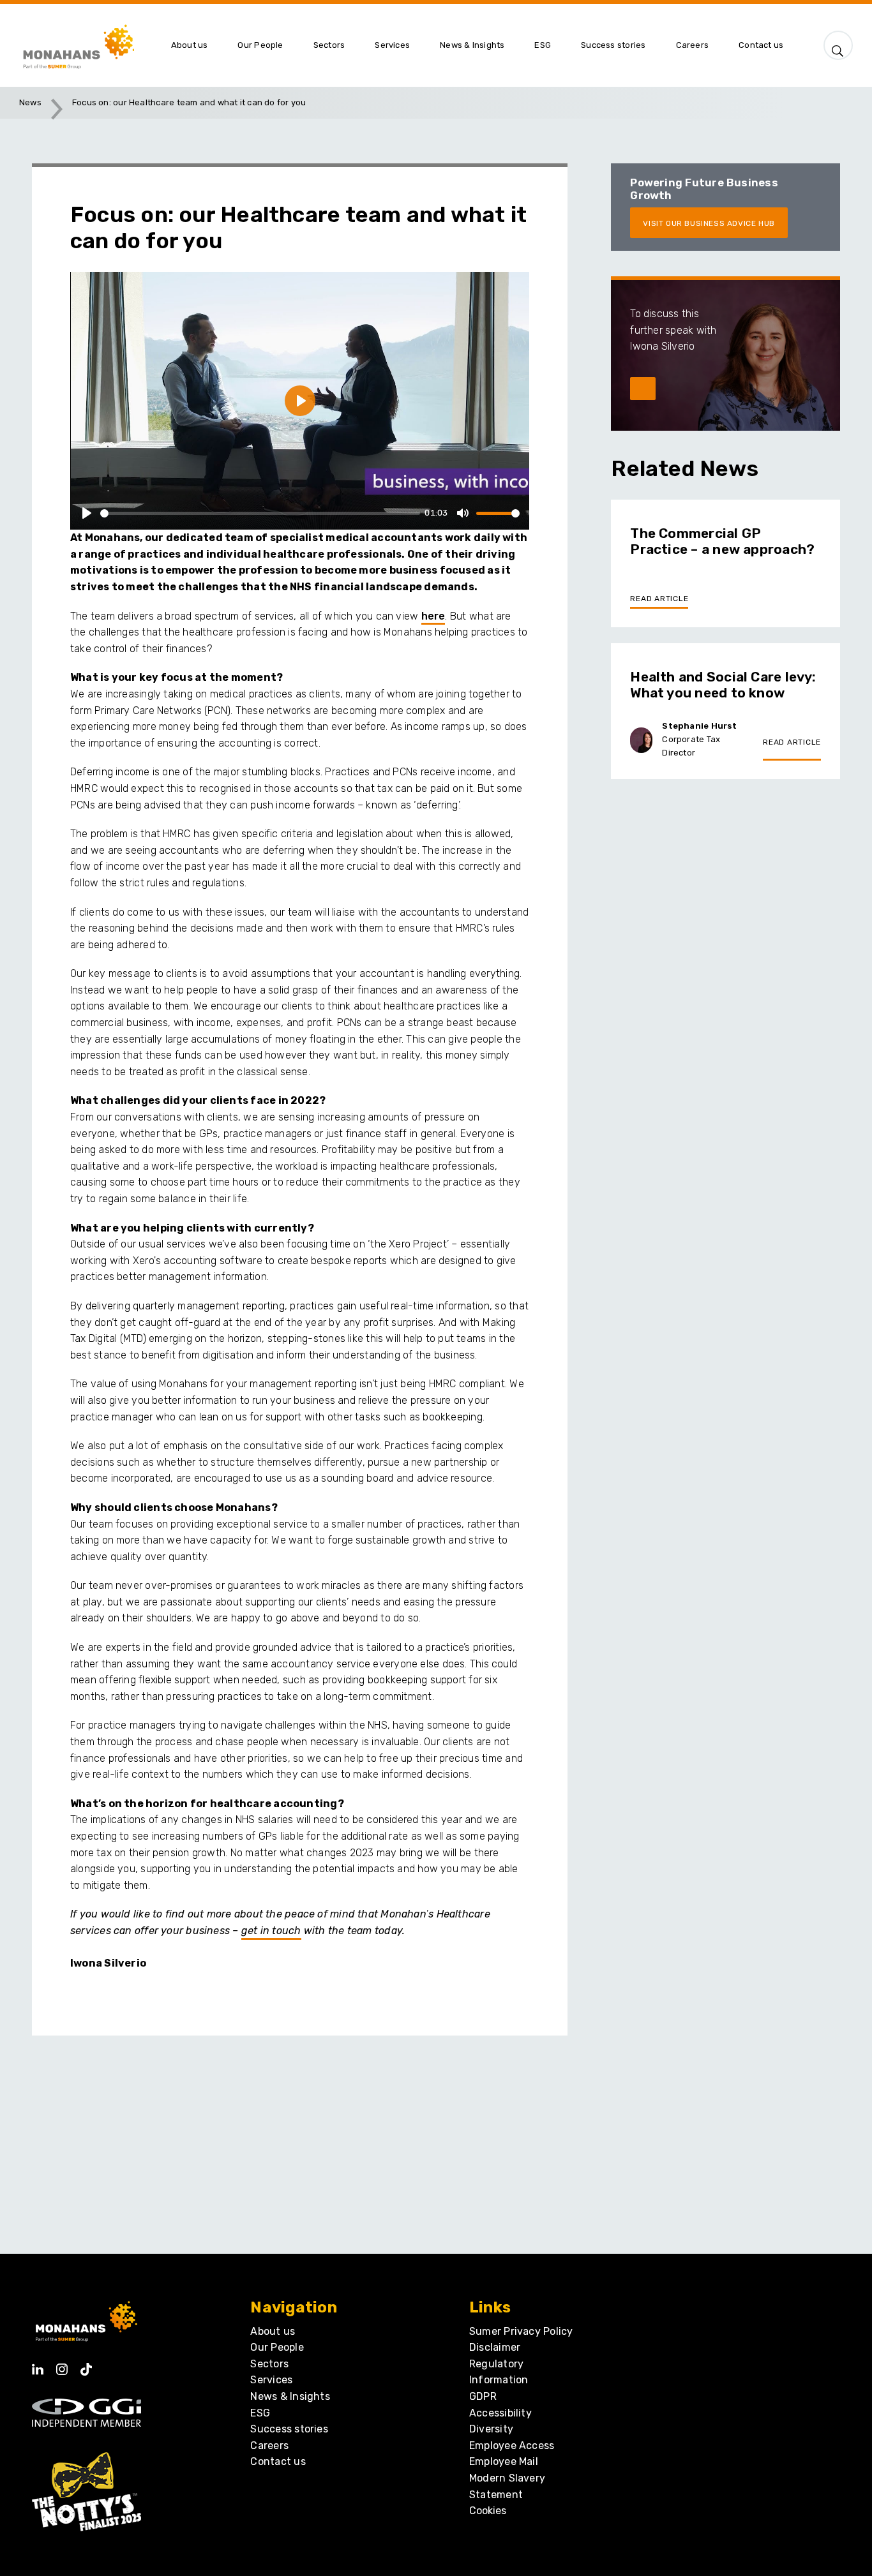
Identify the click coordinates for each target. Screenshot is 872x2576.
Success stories (289, 2429)
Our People (277, 2347)
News (30, 102)
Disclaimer (495, 2347)
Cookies (488, 2511)
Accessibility (500, 2413)
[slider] (260, 513)
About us (273, 2331)
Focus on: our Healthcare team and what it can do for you (189, 102)
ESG (260, 2413)
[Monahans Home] (87, 45)
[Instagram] (62, 2365)
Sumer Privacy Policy (521, 2331)
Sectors (269, 2364)
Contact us (278, 2461)
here (433, 616)
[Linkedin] (38, 2365)
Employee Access (512, 2446)
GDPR (483, 2396)
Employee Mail (504, 2461)
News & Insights (290, 2396)
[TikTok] (86, 2365)
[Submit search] (838, 48)
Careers (269, 2446)
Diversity (491, 2429)
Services (271, 2380)
